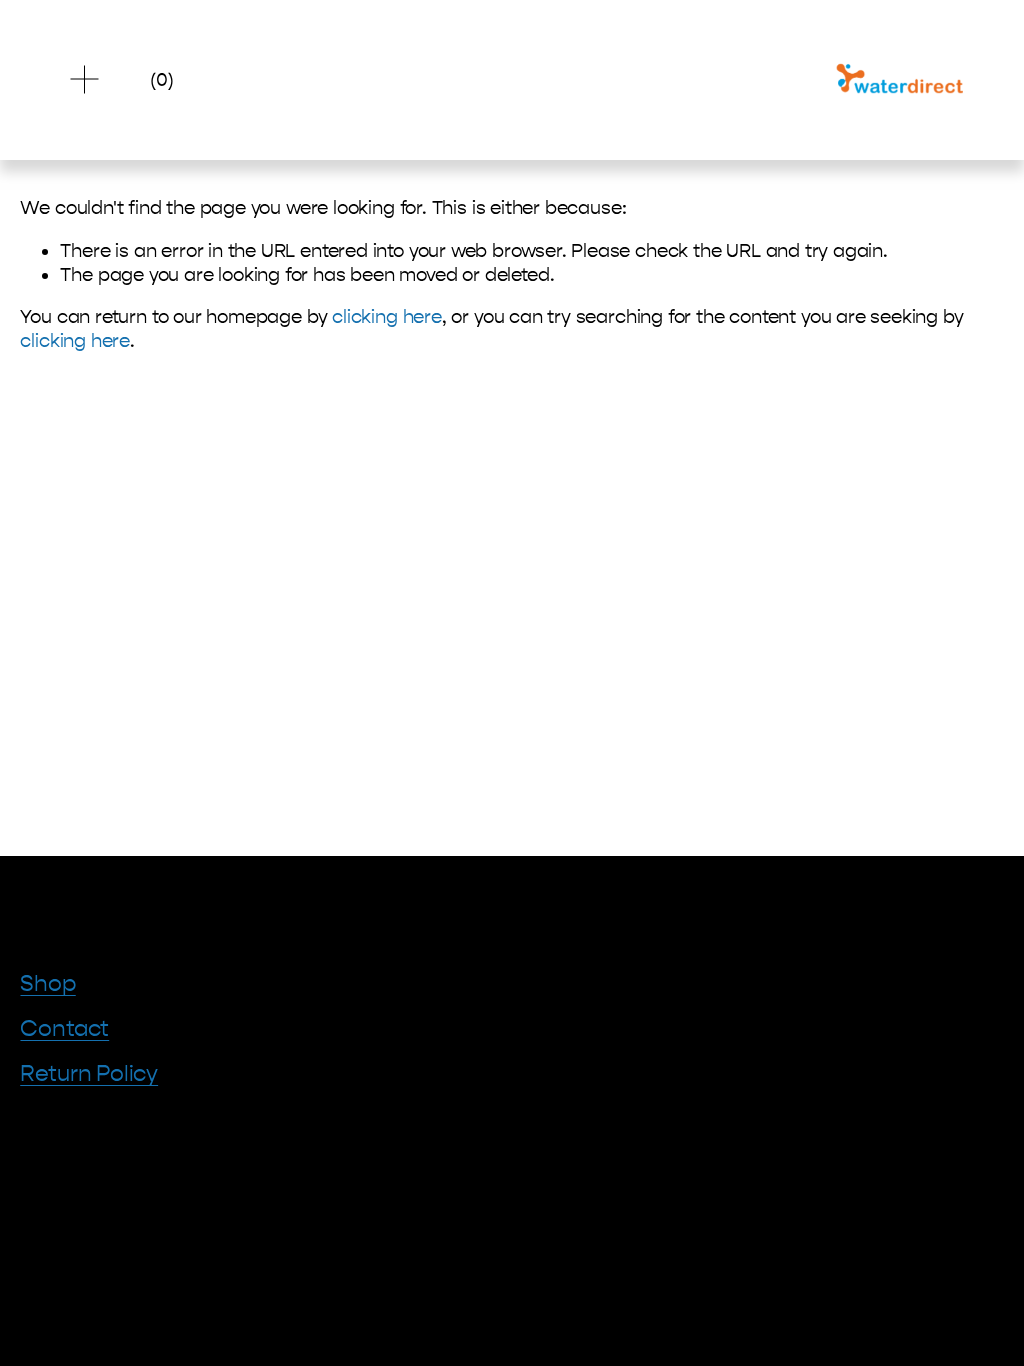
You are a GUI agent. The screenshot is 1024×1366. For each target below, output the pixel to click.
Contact (64, 1029)
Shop (47, 984)
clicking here (387, 317)
